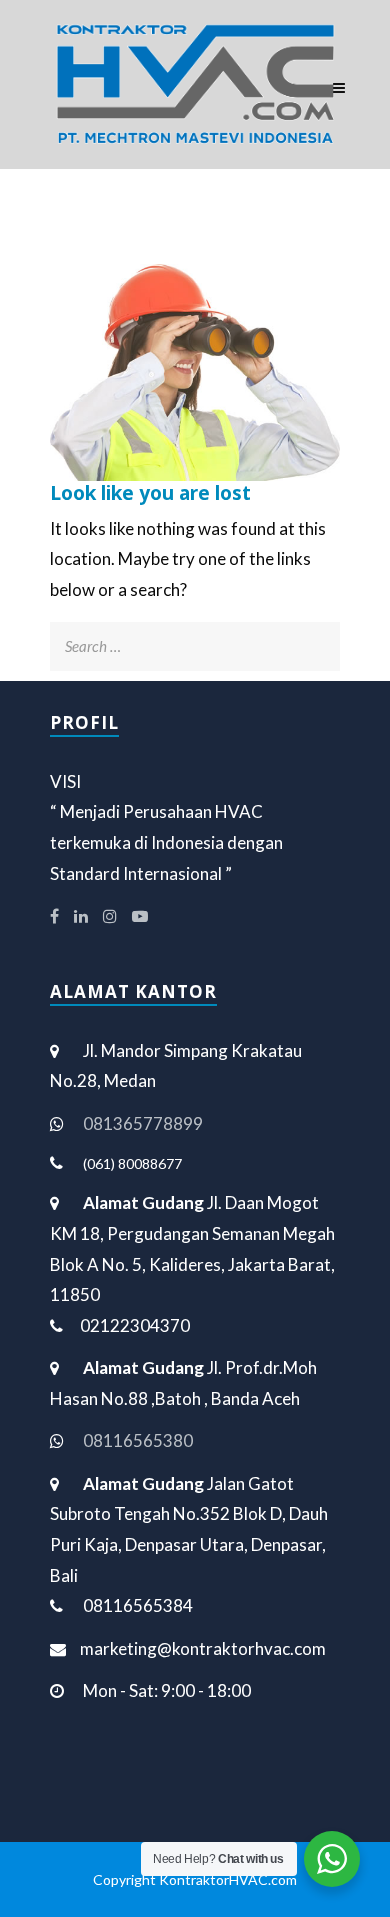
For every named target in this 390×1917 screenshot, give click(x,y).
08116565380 (138, 1440)
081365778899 (143, 1123)
